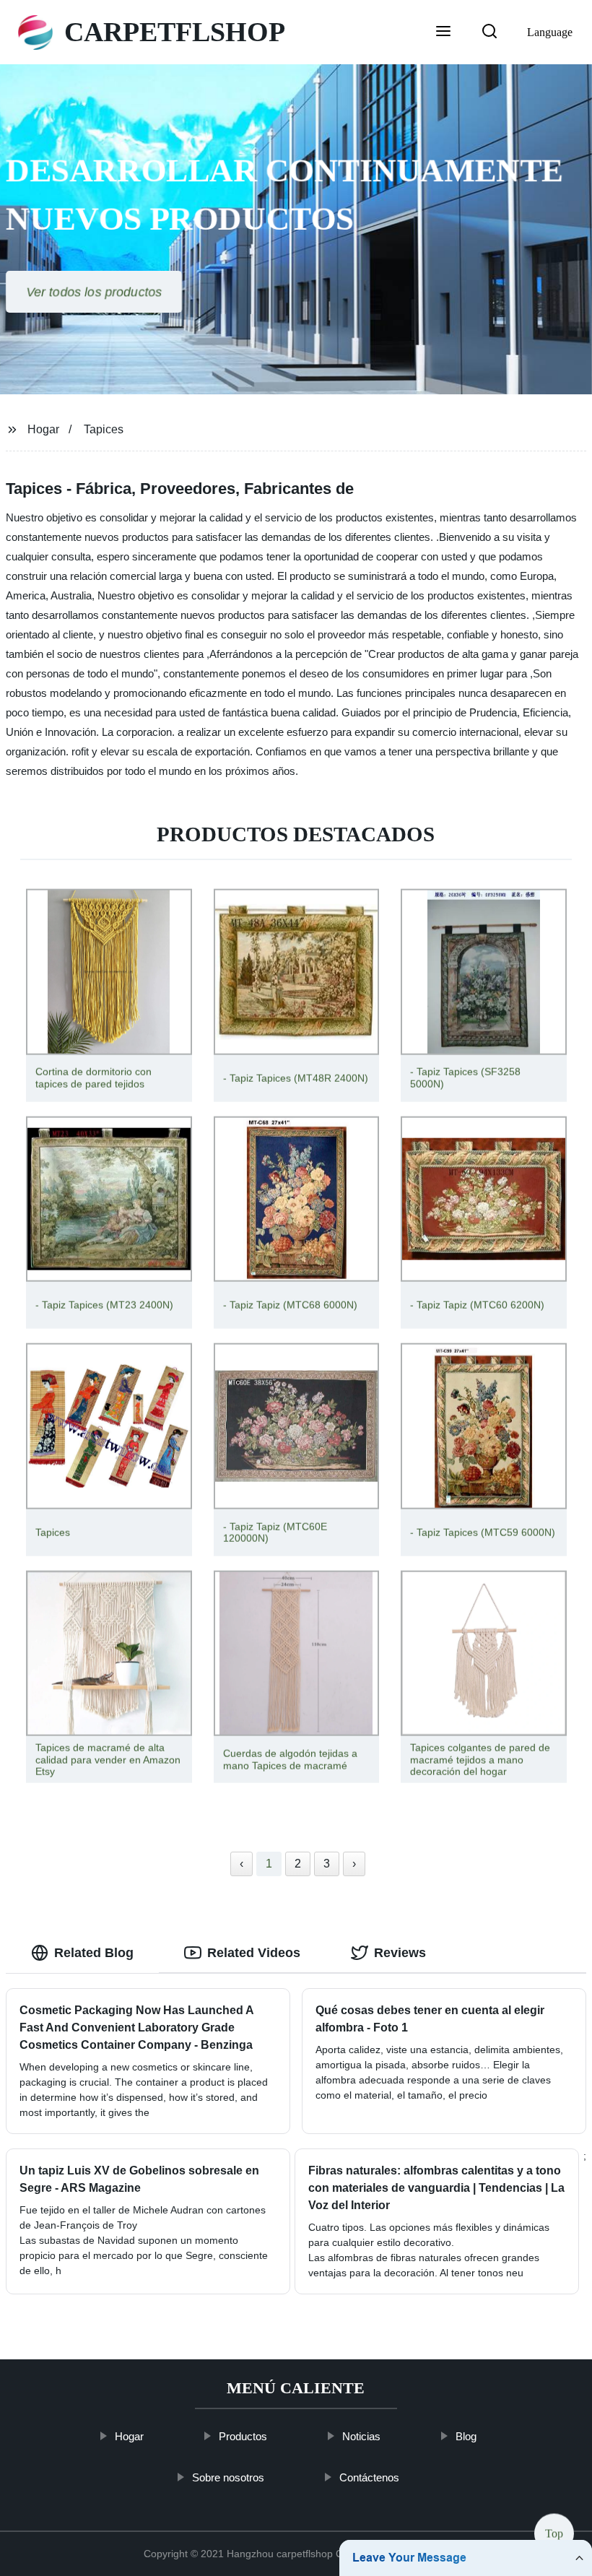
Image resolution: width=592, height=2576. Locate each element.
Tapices (104, 429)
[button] (443, 32)
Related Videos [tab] (254, 1953)
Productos (244, 2436)
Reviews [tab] (400, 1953)
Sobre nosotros (229, 2477)
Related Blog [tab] (94, 1953)
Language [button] (550, 32)
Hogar (43, 429)
